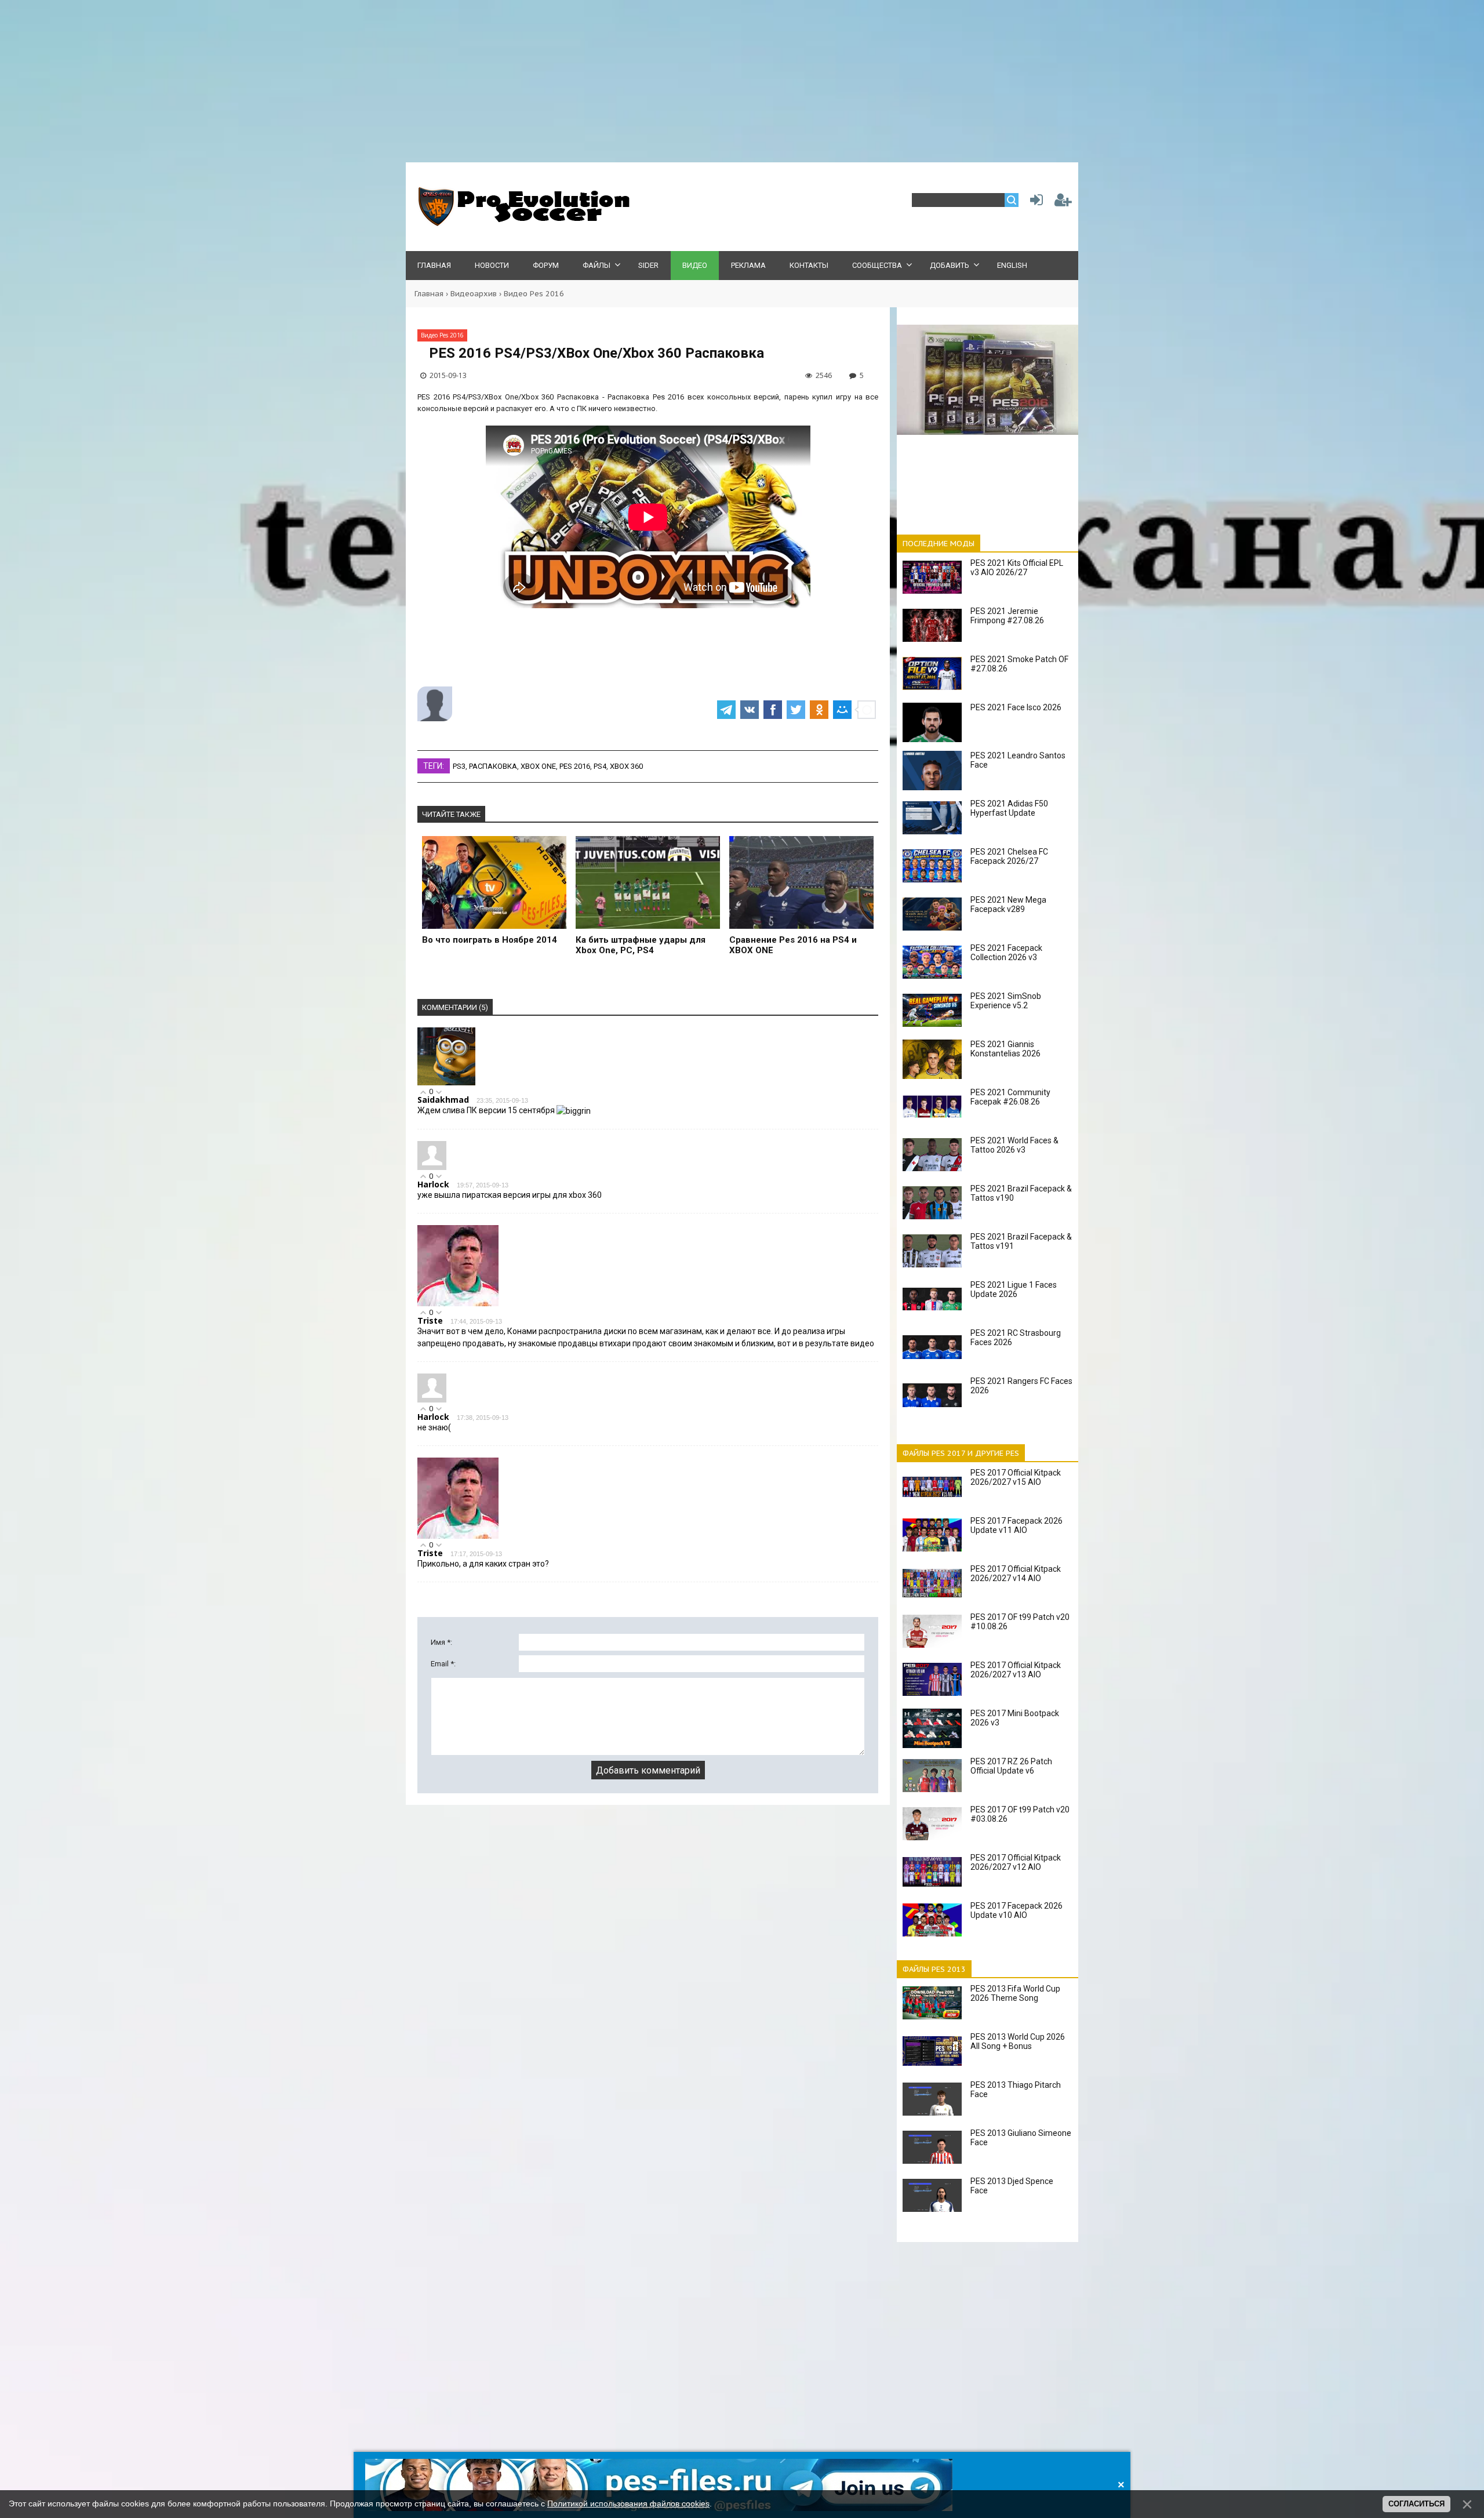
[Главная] (522, 224)
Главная (429, 294)
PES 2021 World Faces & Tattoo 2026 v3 (1014, 1145)
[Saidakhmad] (446, 1083)
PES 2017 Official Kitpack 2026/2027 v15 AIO (1016, 1477)
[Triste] (458, 1304)
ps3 (459, 766)
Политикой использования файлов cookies (628, 2504)
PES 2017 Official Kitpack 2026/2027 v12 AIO (1016, 1862)
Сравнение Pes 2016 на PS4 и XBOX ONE (793, 945)
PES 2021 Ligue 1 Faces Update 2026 (1014, 1289)
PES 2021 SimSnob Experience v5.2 (1006, 1001)
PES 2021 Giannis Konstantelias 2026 (1005, 1049)
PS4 (600, 766)
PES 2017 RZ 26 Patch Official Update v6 (1011, 1766)
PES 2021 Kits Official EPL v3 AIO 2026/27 (1017, 568)
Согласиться (1416, 2504)
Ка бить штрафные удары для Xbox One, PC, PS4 (641, 945)
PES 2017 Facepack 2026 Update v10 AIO (1016, 1910)
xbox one (538, 766)
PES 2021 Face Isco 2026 (1016, 707)
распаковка (493, 766)
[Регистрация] (1063, 203)
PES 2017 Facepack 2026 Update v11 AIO (1016, 1525)
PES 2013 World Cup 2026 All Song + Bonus (1018, 2041)
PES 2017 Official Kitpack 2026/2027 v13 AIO (1016, 1670)
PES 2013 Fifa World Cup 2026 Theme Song (1015, 1993)
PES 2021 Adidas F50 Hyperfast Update (1009, 808)
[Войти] (1034, 203)
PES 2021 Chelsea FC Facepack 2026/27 (1009, 856)
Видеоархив (474, 294)
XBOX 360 (626, 766)
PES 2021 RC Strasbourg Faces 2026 (1016, 1338)
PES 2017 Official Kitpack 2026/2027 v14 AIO (1016, 1574)
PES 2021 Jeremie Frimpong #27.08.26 (1007, 616)
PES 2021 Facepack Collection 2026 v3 (1006, 953)
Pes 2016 (575, 766)
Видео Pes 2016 (534, 294)
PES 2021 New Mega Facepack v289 (1008, 904)
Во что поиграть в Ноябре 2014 (490, 940)
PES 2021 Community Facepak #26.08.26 (1010, 1097)
